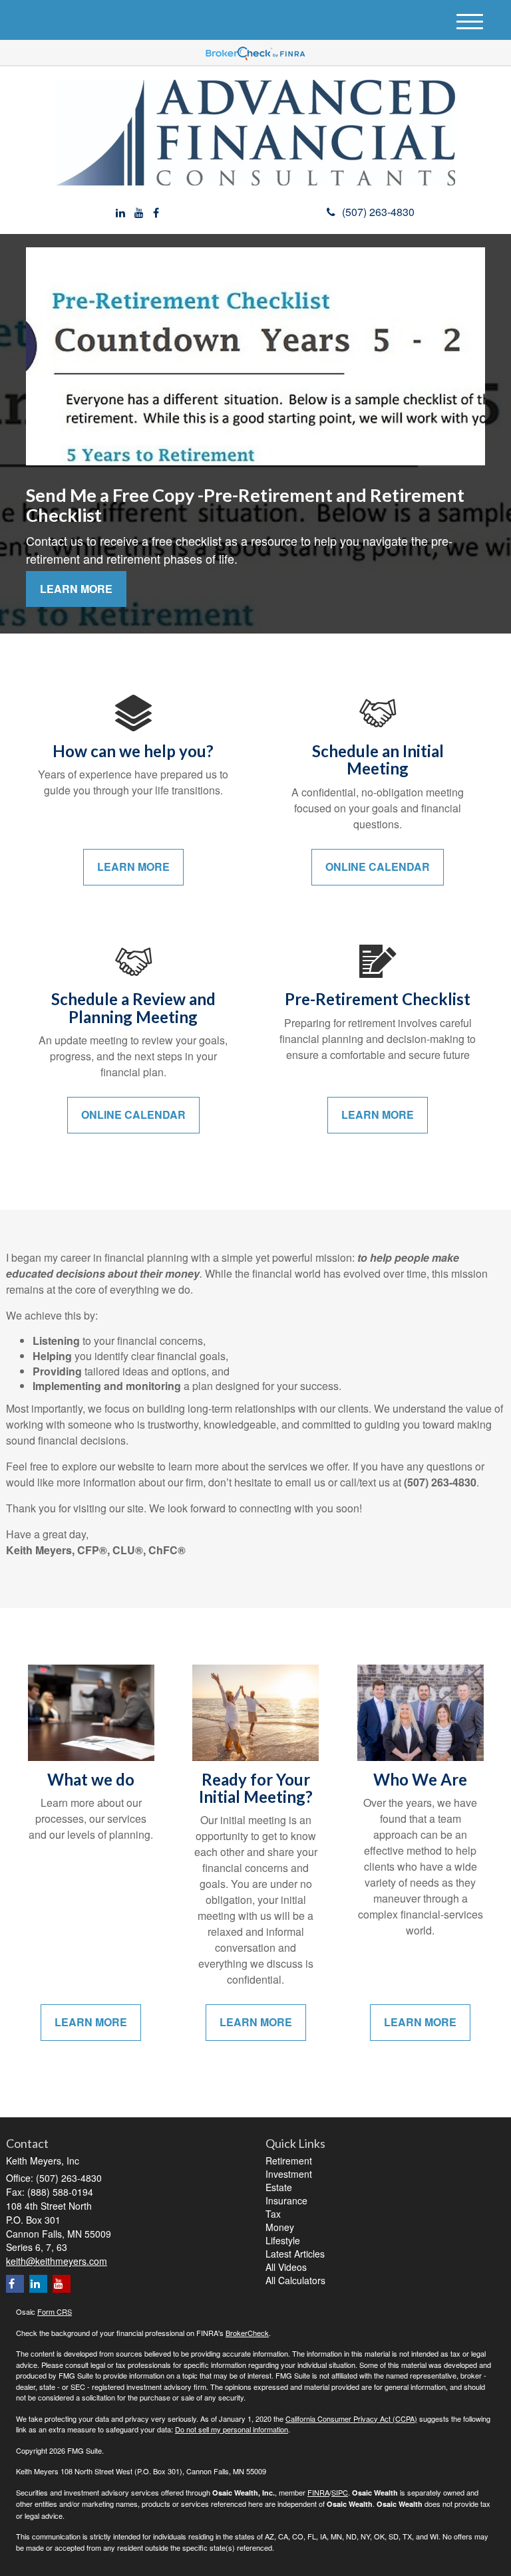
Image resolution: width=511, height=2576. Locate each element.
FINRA (318, 2492)
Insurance (286, 2200)
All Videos (286, 2267)
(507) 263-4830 (378, 212)
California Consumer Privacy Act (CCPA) (351, 2418)
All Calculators (295, 2280)
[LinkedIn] (120, 213)
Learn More (76, 589)
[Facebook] (156, 213)
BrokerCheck (247, 2333)
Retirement (289, 2161)
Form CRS (55, 2311)
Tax (273, 2214)
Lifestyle (283, 2240)
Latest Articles (295, 2254)
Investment (289, 2174)
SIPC (340, 2492)
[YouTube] (139, 213)
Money (280, 2227)
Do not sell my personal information (232, 2429)
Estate (279, 2187)
